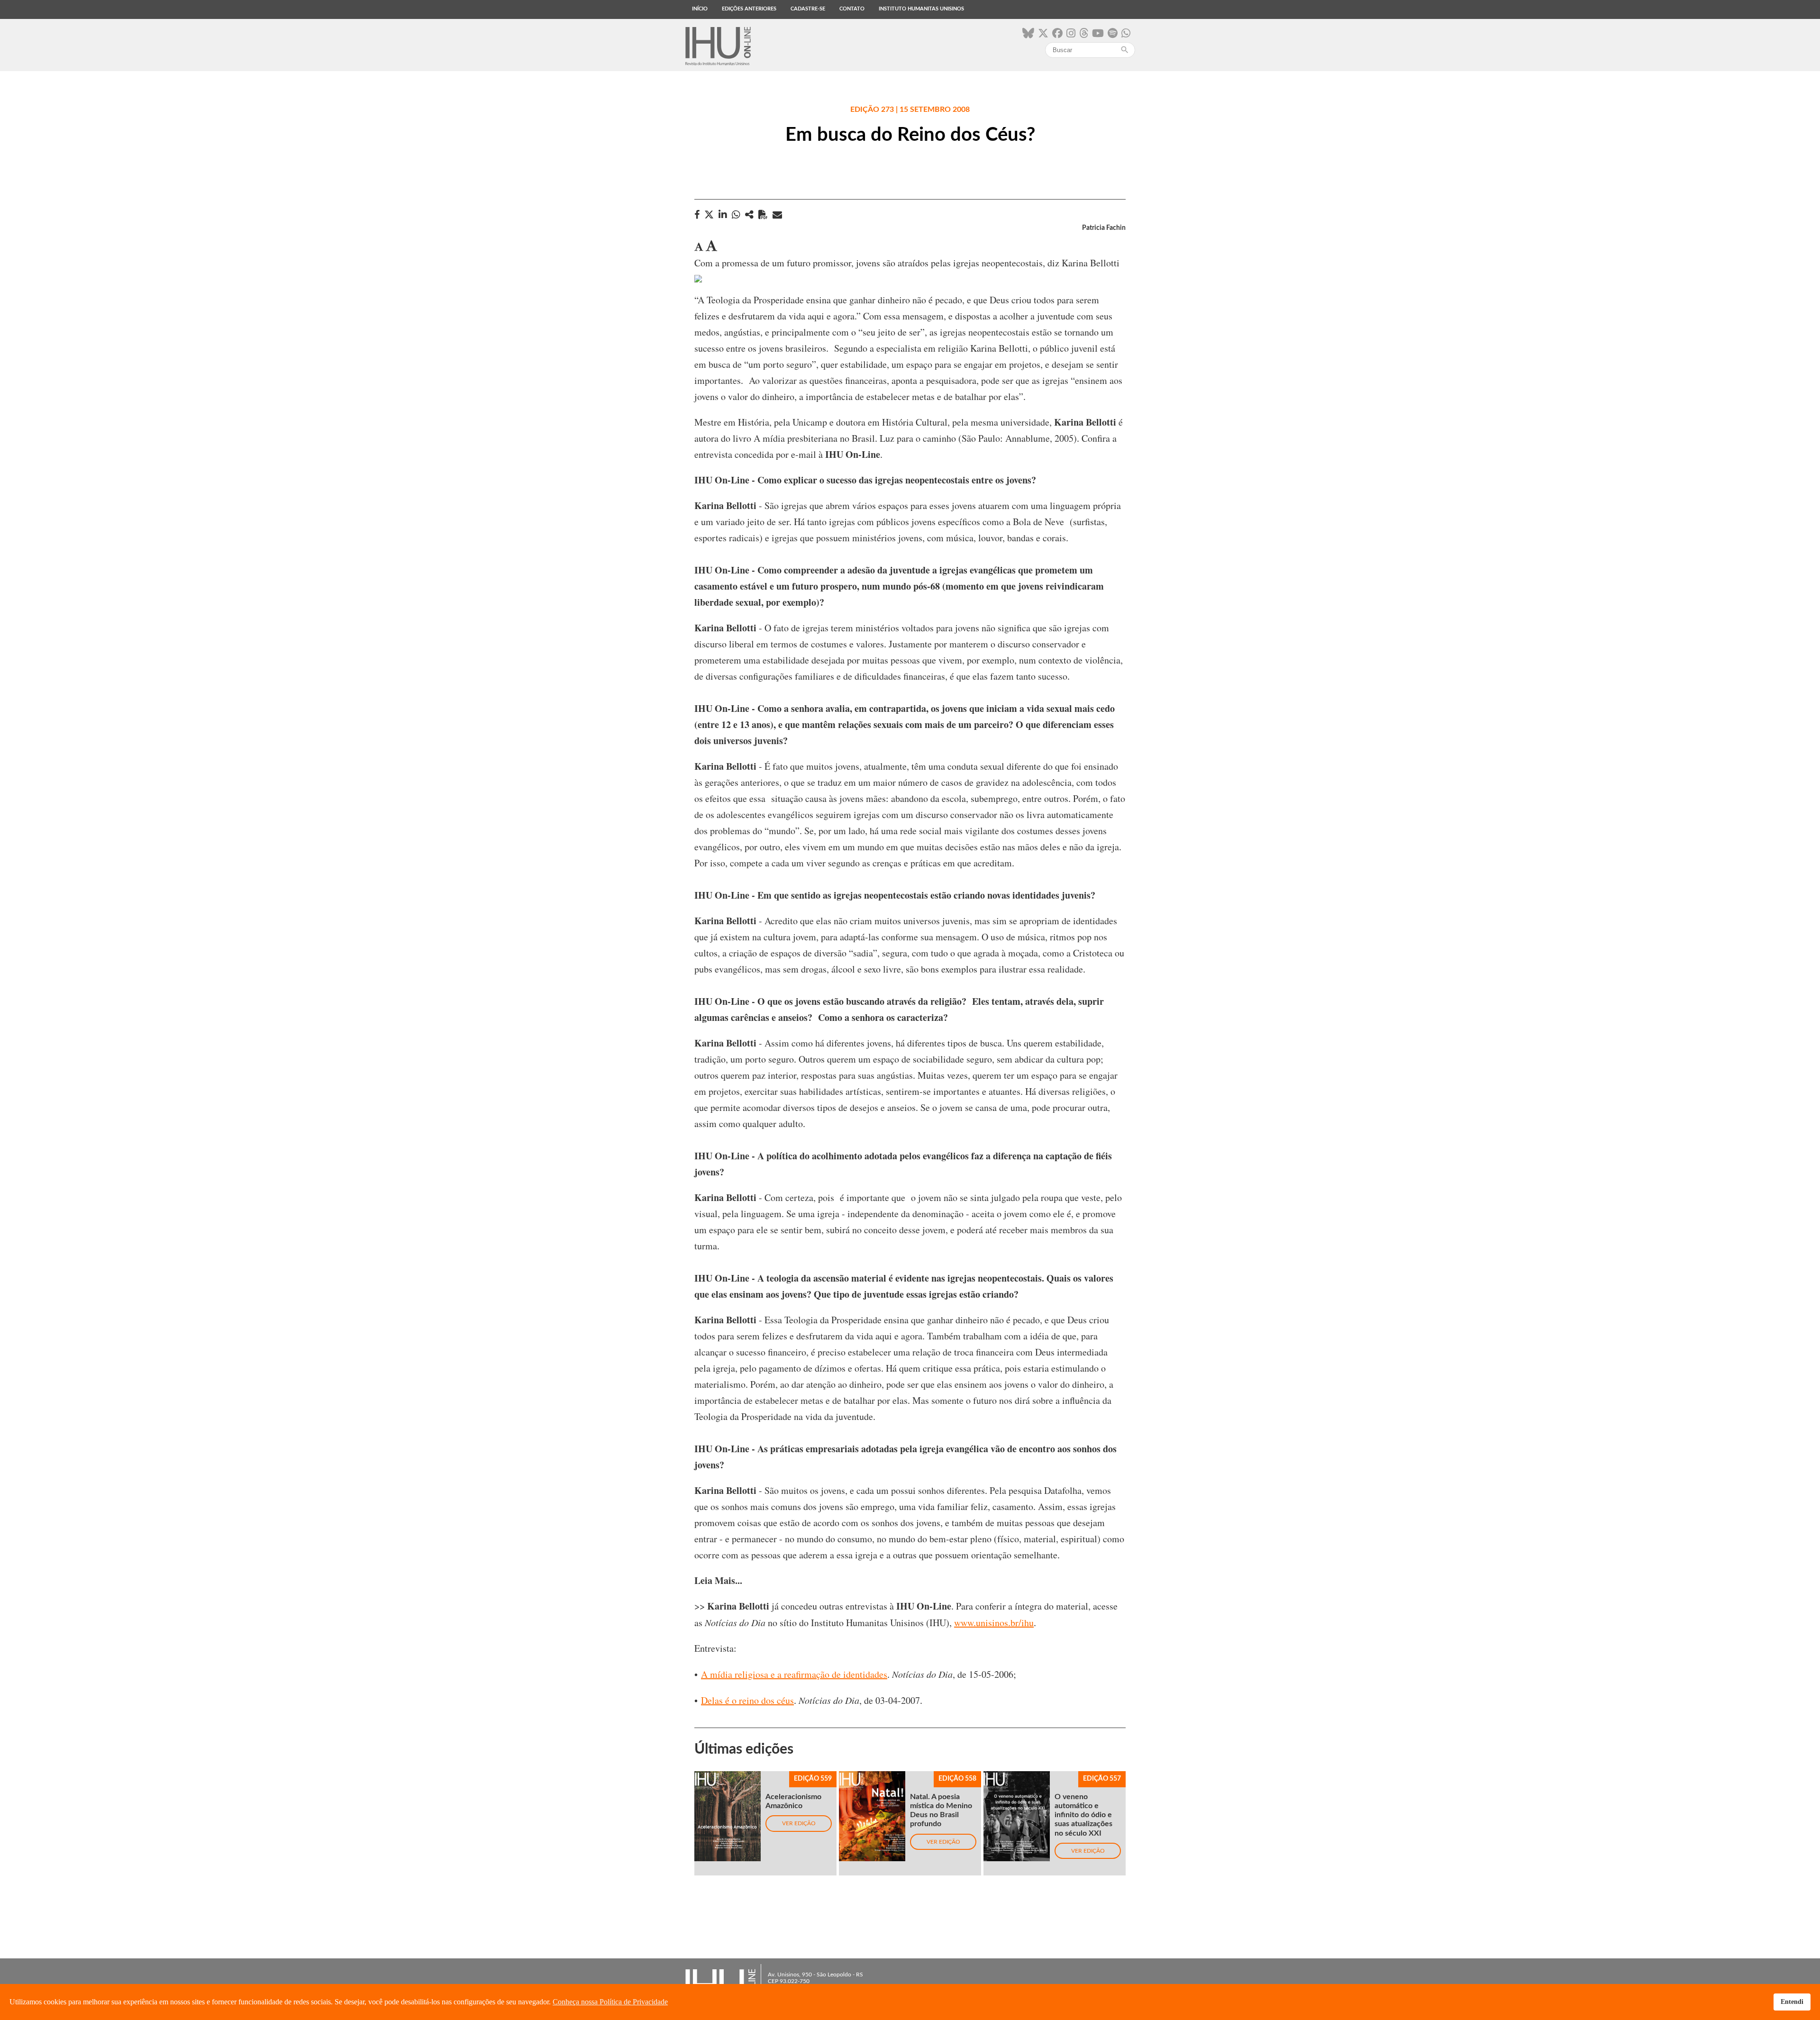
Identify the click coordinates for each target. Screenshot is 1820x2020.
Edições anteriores (749, 9)
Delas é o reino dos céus (747, 1700)
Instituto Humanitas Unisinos (921, 9)
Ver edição (799, 1823)
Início (700, 9)
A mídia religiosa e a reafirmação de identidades (794, 1674)
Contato (852, 9)
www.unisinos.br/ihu (994, 1623)
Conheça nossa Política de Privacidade (610, 2002)
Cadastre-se (808, 9)
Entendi (1792, 2002)
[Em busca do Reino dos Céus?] (749, 214)
